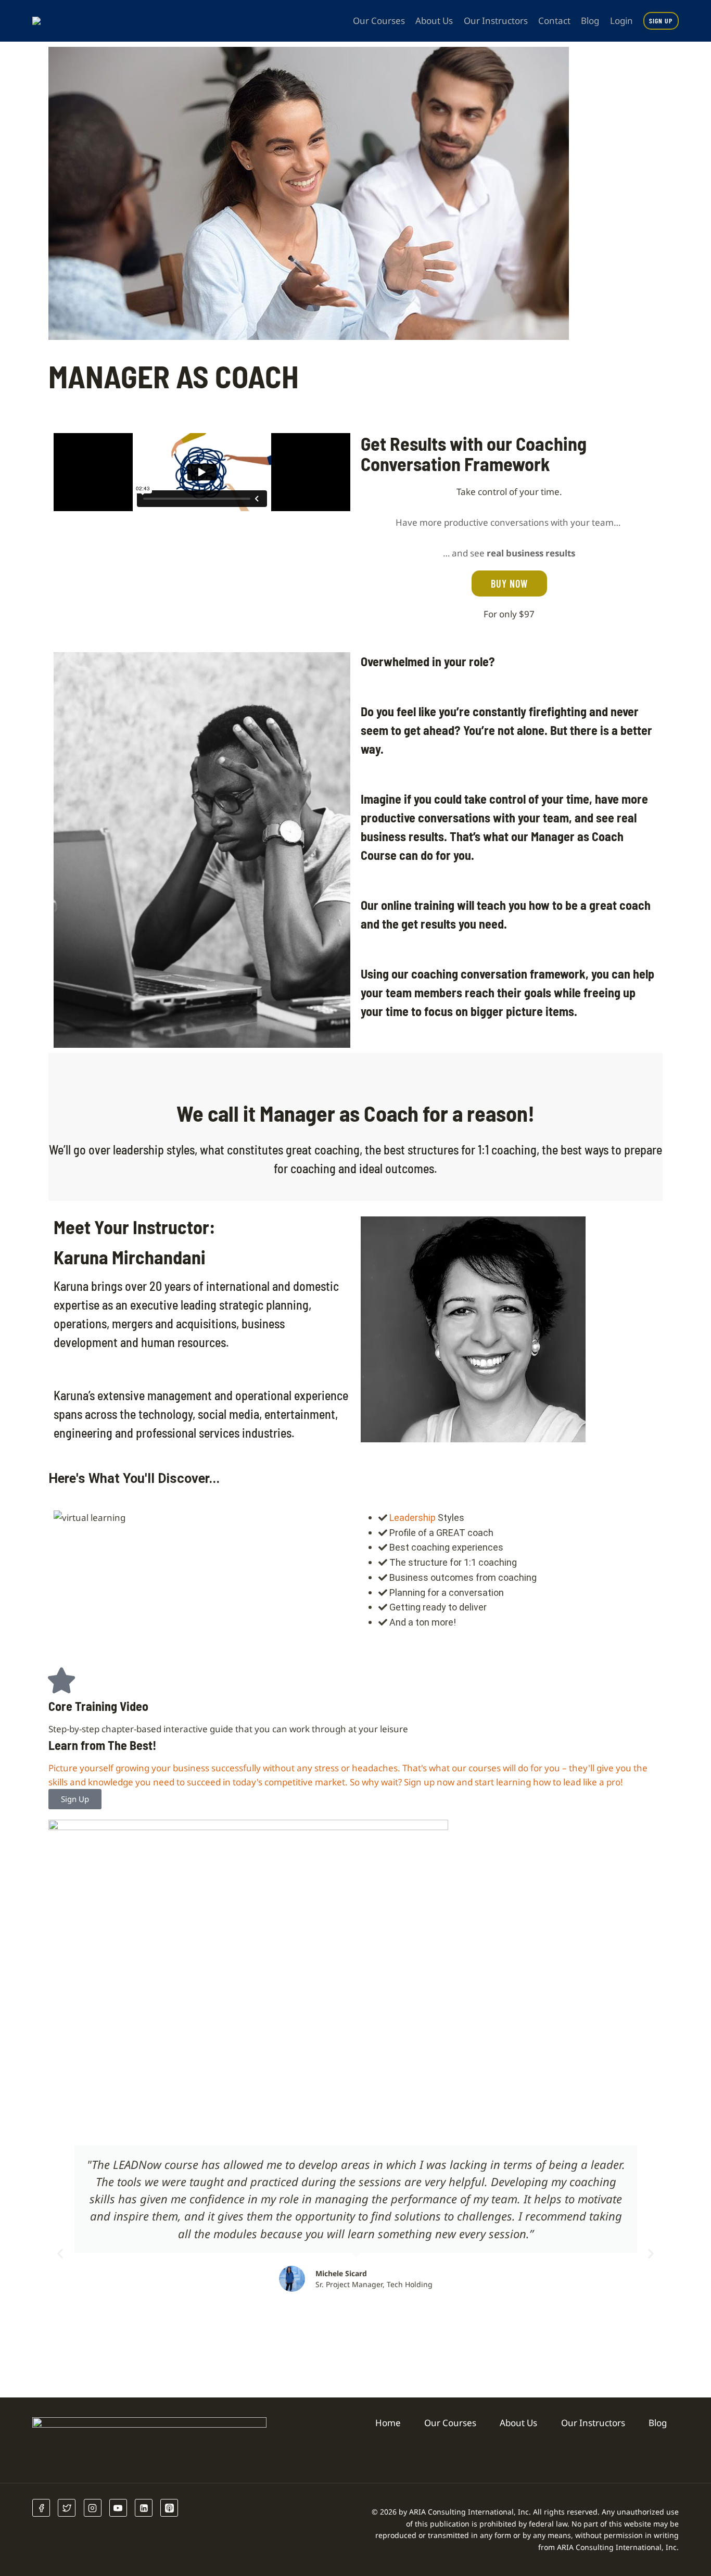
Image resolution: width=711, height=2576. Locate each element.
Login (621, 21)
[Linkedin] (144, 2508)
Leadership (412, 1518)
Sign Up (661, 21)
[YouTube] (118, 2508)
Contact (554, 21)
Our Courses (379, 21)
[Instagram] (93, 2508)
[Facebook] (41, 2508)
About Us (434, 21)
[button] (60, 2253)
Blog (590, 21)
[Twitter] (67, 2508)
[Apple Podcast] (169, 2508)
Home (388, 2423)
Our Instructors (496, 21)
